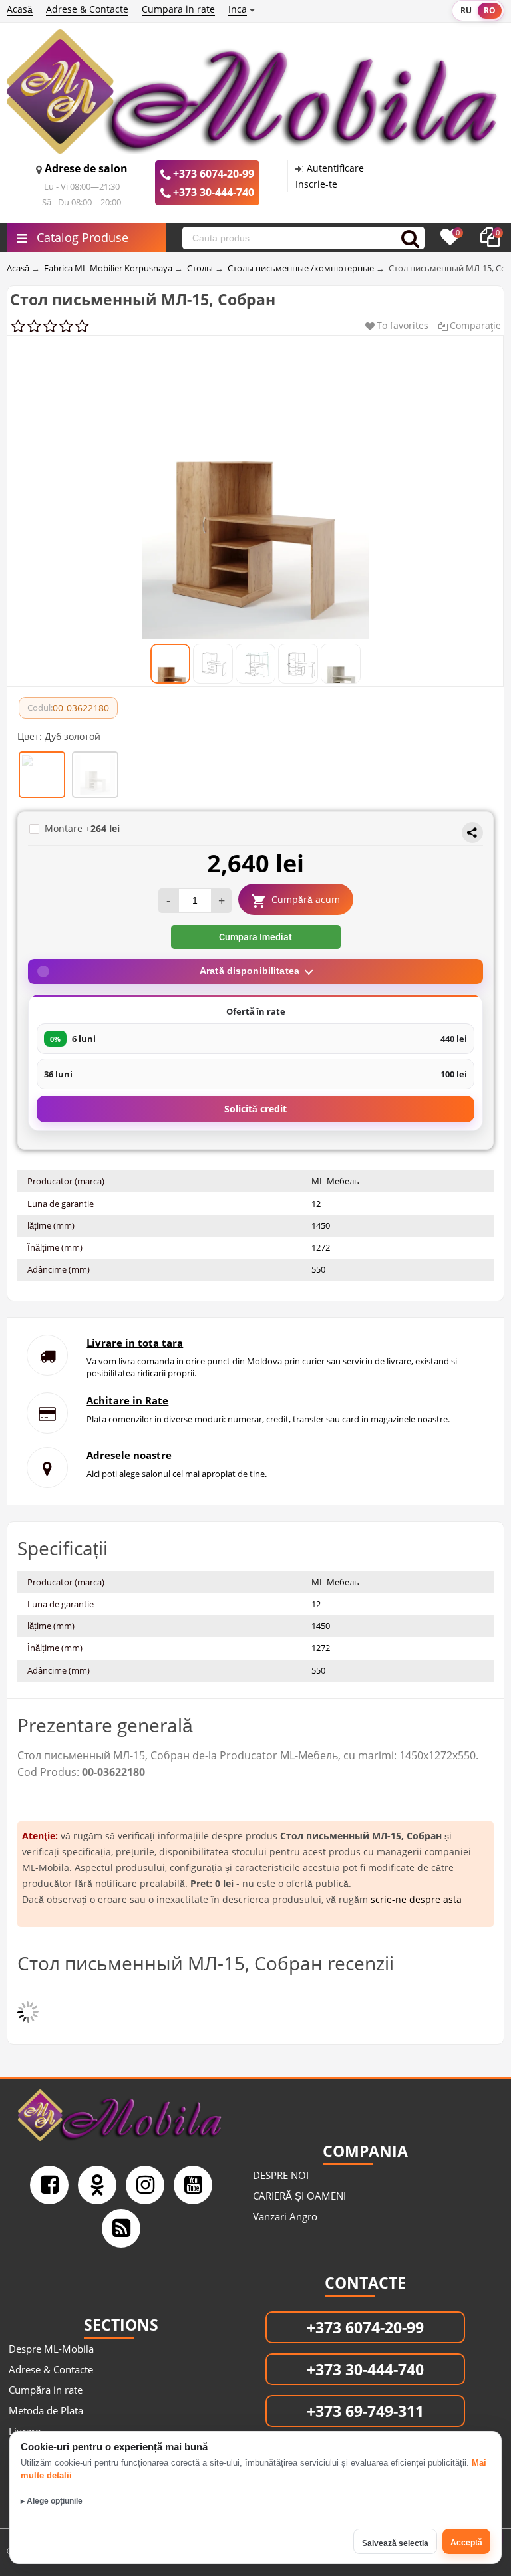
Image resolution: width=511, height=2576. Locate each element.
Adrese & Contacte (87, 9)
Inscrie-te (316, 184)
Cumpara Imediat (255, 937)
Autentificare (335, 168)
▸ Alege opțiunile (52, 2501)
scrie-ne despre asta (416, 1899)
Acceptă (466, 2543)
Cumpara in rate (178, 9)
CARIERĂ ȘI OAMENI (299, 2196)
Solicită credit (255, 1109)
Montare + (82, 828)
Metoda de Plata (46, 2410)
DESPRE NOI (281, 2175)
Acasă (20, 9)
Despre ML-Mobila (51, 2349)
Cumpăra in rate (46, 2390)
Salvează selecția (395, 2543)
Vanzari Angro (285, 2216)
